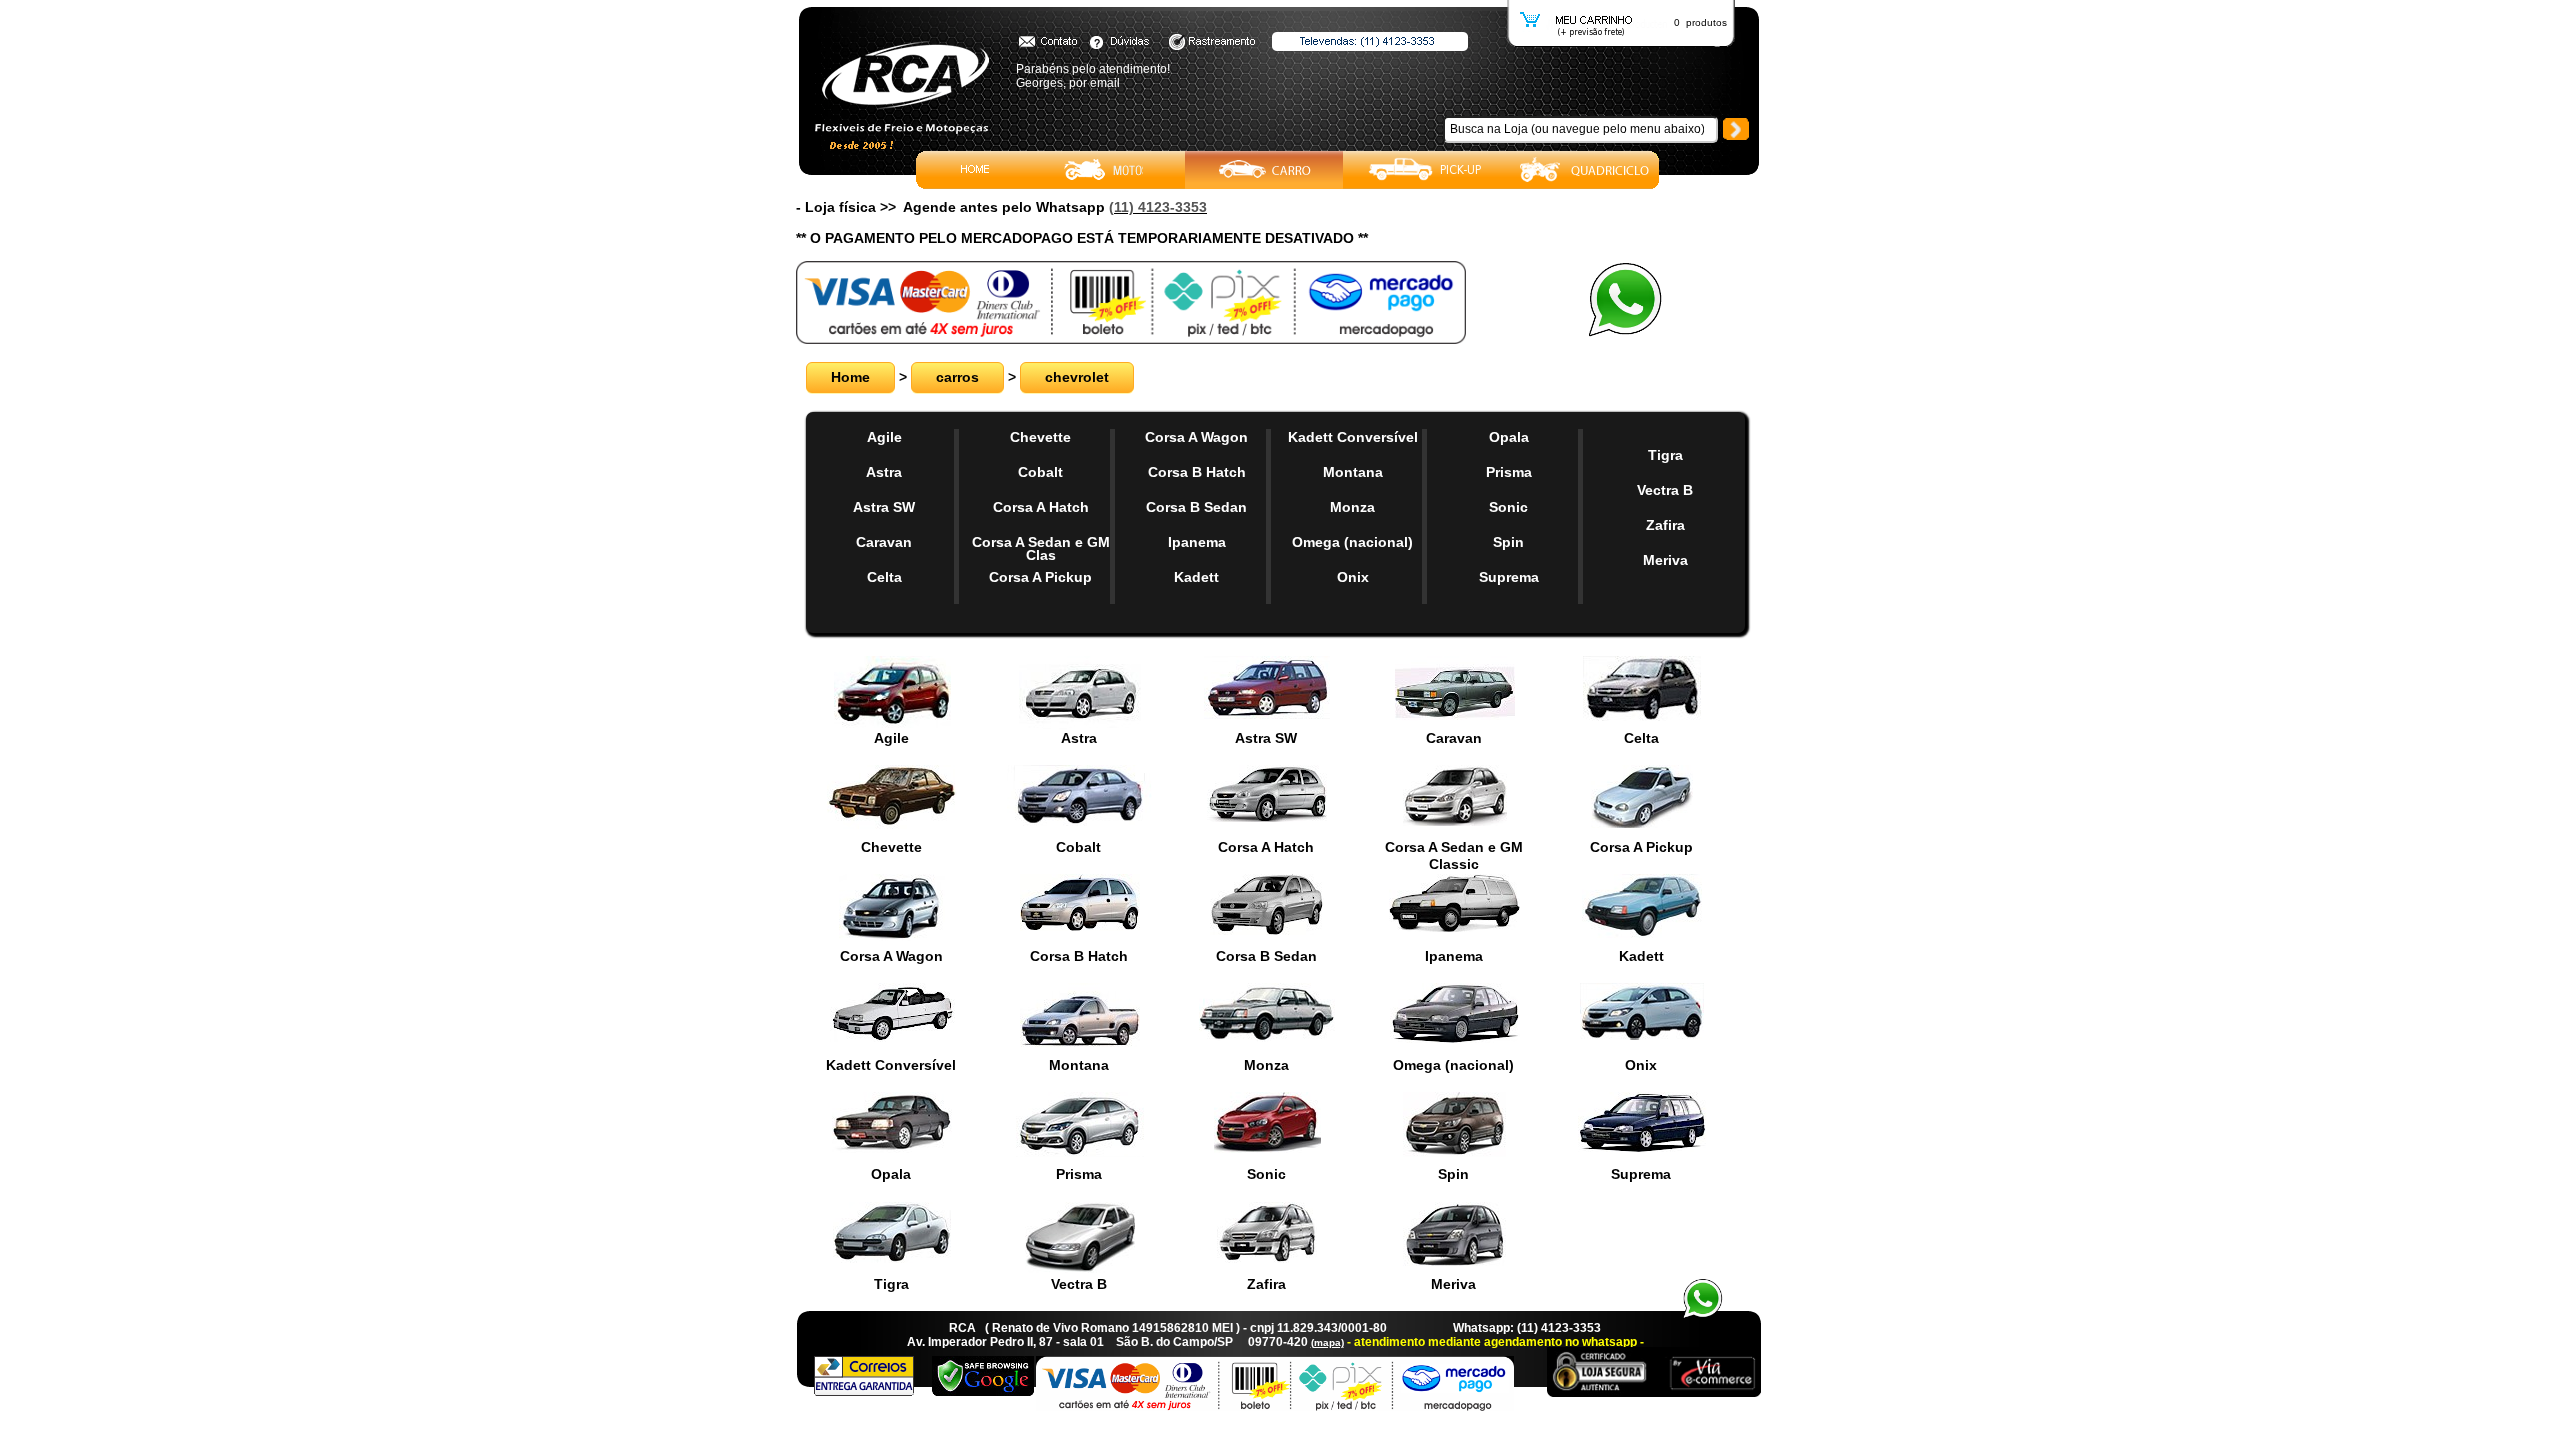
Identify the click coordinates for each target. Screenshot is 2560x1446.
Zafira (1665, 525)
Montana (1353, 472)
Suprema (1509, 577)
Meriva (1665, 560)
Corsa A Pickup (1040, 577)
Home (850, 377)
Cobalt (1040, 472)
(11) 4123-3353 (1158, 207)
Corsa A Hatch (1041, 507)
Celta (884, 577)
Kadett (1196, 577)
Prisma (1509, 472)
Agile (884, 437)
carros (957, 377)
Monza (1352, 507)
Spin (1508, 542)
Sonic (1508, 507)
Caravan (884, 542)
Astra (884, 472)
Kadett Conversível (1353, 437)
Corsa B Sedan (1196, 507)
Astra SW (884, 507)
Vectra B (1665, 490)
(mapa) (1327, 1342)
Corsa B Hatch (1197, 472)
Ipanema (1197, 542)
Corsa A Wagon (1196, 437)
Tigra (1665, 455)
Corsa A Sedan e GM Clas (1041, 548)
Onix (1353, 577)
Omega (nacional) (1352, 542)
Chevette (1040, 437)
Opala (1509, 437)
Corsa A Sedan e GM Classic (1454, 855)
